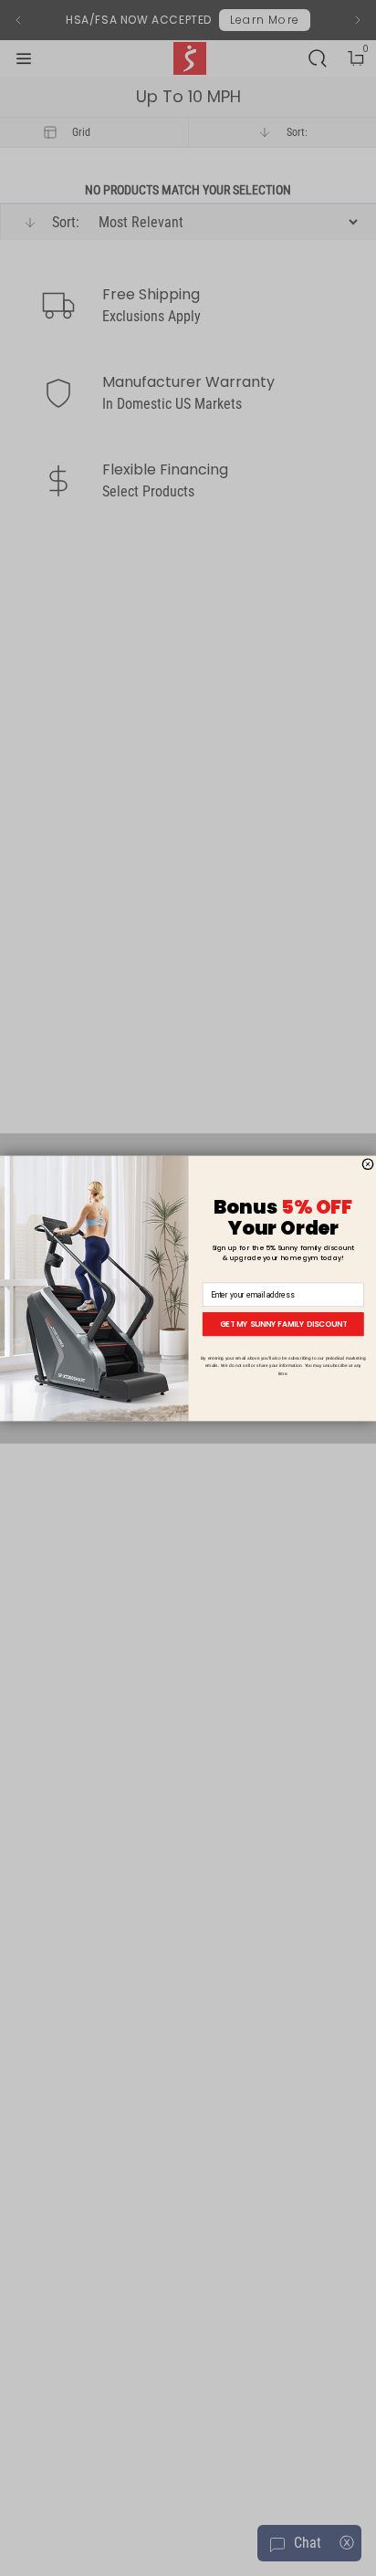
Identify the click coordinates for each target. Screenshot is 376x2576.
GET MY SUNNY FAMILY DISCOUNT (283, 1323)
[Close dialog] (368, 1163)
